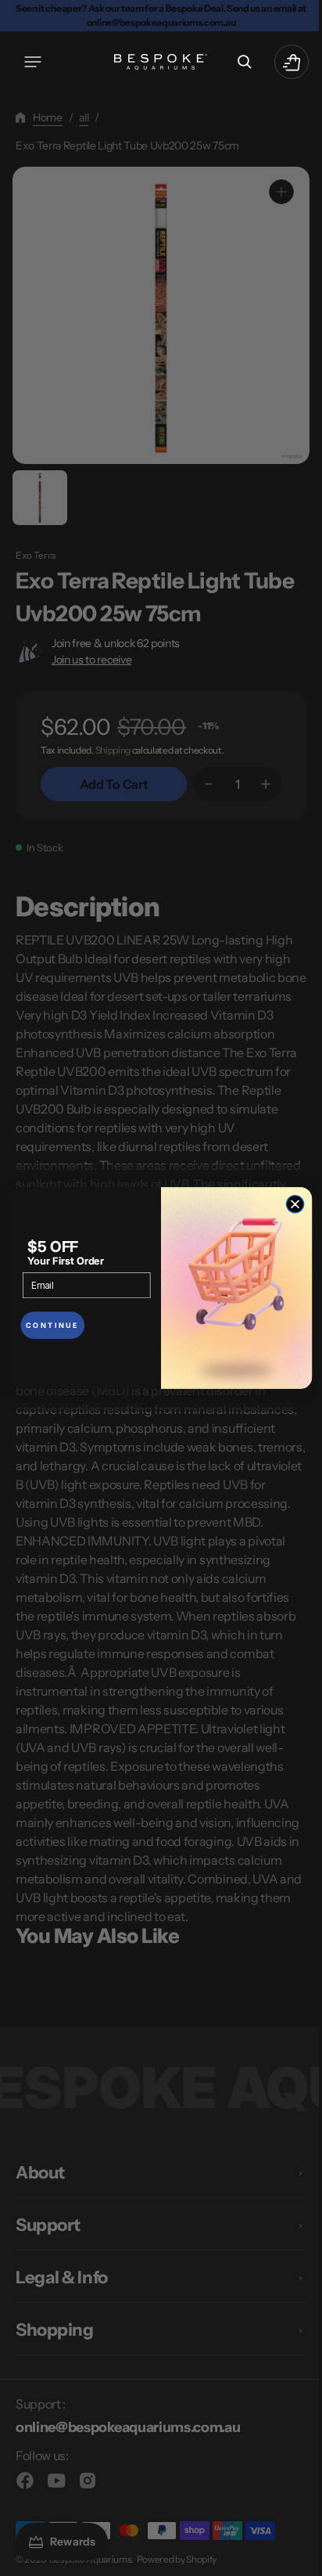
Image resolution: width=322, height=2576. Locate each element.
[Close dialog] (290, 1205)
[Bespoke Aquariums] (156, 62)
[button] (33, 62)
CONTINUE (47, 1325)
